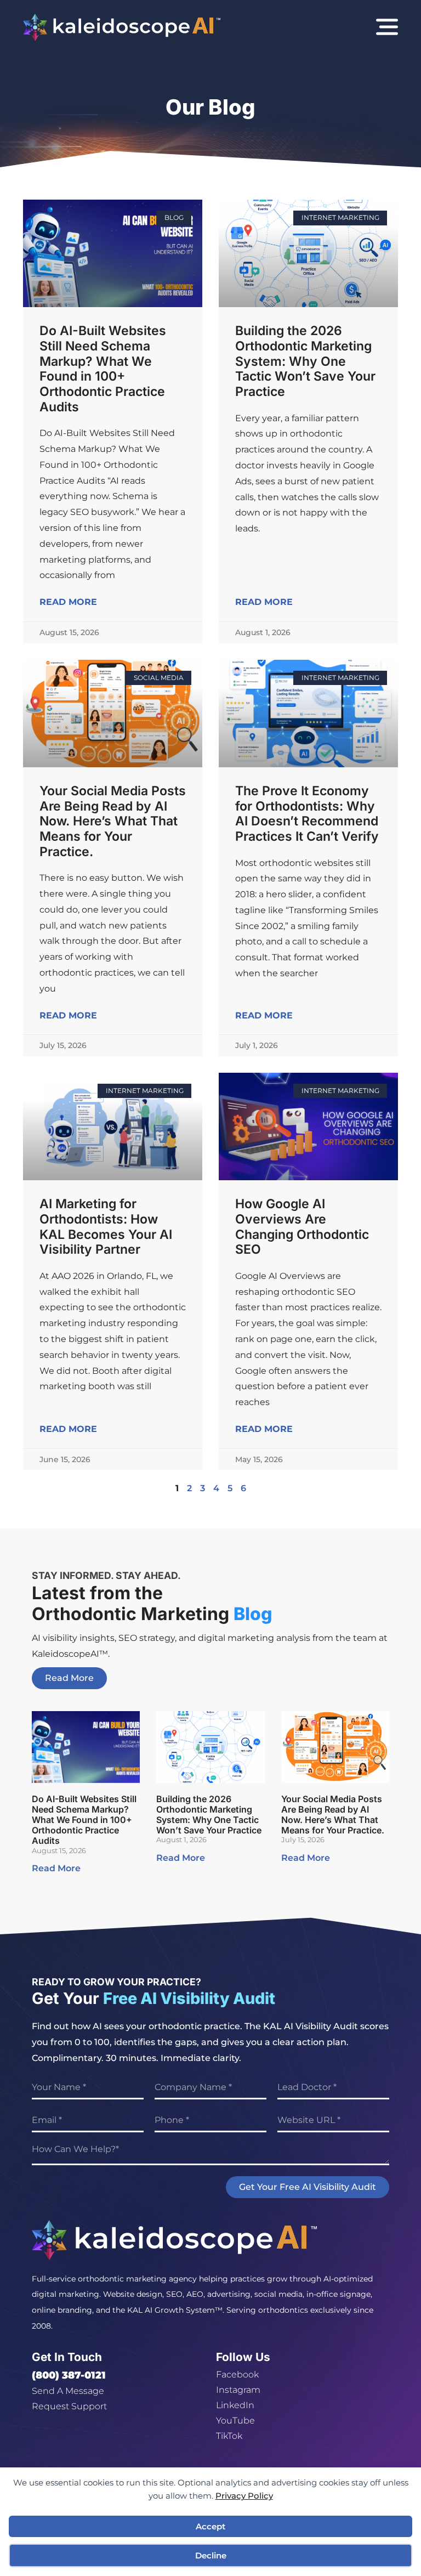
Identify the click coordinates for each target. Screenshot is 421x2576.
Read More (68, 602)
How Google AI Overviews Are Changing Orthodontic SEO (302, 1227)
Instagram (238, 2390)
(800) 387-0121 (69, 2375)
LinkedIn (235, 2405)
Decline (211, 2555)
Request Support (69, 2406)
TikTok (229, 2436)
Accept (210, 2526)
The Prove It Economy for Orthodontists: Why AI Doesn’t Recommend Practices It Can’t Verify (307, 814)
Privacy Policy (244, 2496)
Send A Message (68, 2391)
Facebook (237, 2374)
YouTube (235, 2421)
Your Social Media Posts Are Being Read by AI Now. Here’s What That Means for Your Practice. (113, 821)
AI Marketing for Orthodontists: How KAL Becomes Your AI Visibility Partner (106, 1227)
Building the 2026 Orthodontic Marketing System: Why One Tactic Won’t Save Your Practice (305, 361)
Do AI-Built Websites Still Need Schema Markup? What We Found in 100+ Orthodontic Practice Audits (103, 369)
